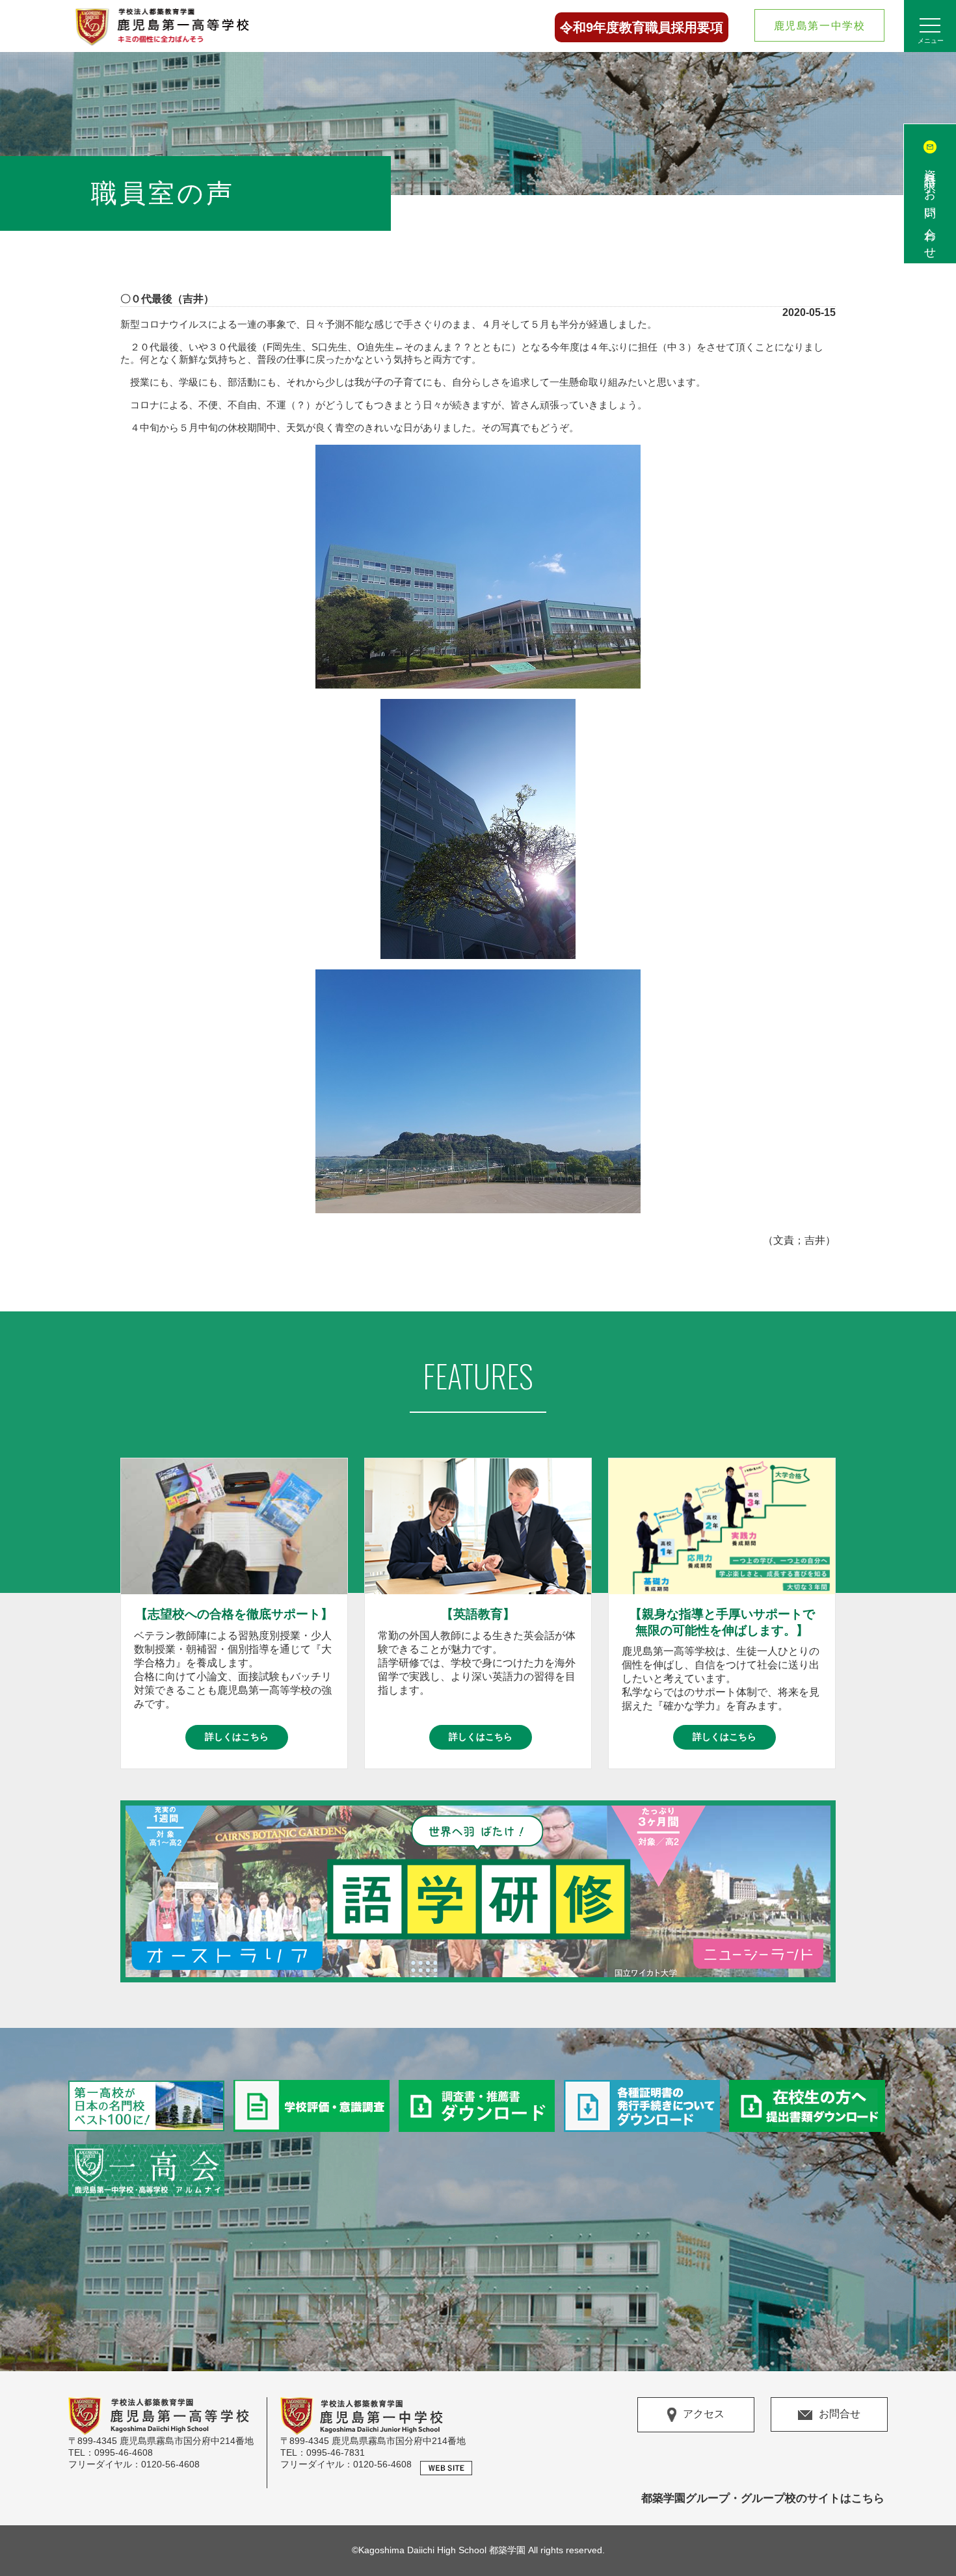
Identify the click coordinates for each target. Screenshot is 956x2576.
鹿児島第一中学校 (820, 26)
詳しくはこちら (237, 1737)
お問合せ (840, 2414)
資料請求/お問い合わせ (930, 208)
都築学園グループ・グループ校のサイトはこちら (763, 2498)
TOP (930, 2537)
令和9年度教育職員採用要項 (642, 27)
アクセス (704, 2414)
